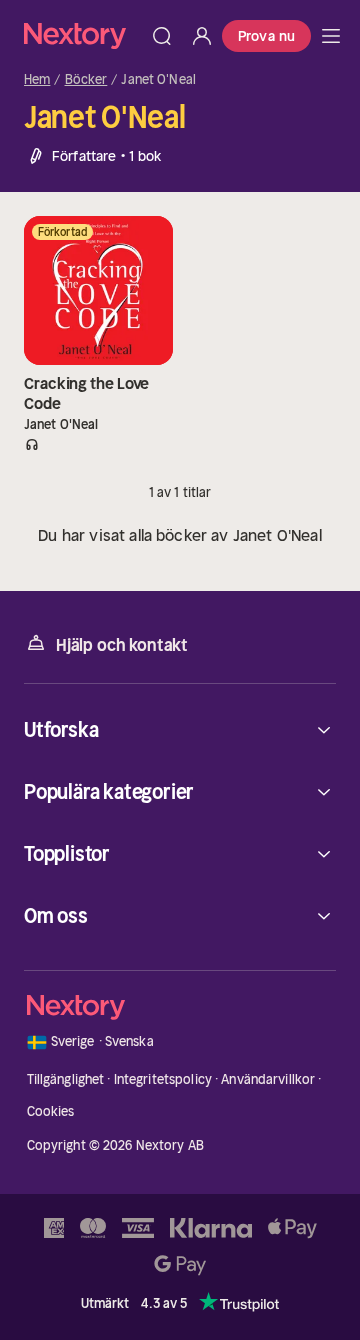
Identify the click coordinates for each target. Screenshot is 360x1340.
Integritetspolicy (163, 1079)
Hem (37, 80)
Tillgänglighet (66, 1079)
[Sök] (162, 36)
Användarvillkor (268, 1079)
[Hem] (83, 35)
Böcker (86, 80)
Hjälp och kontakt (122, 645)
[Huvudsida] (331, 36)
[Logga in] (202, 36)
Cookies (51, 1111)
